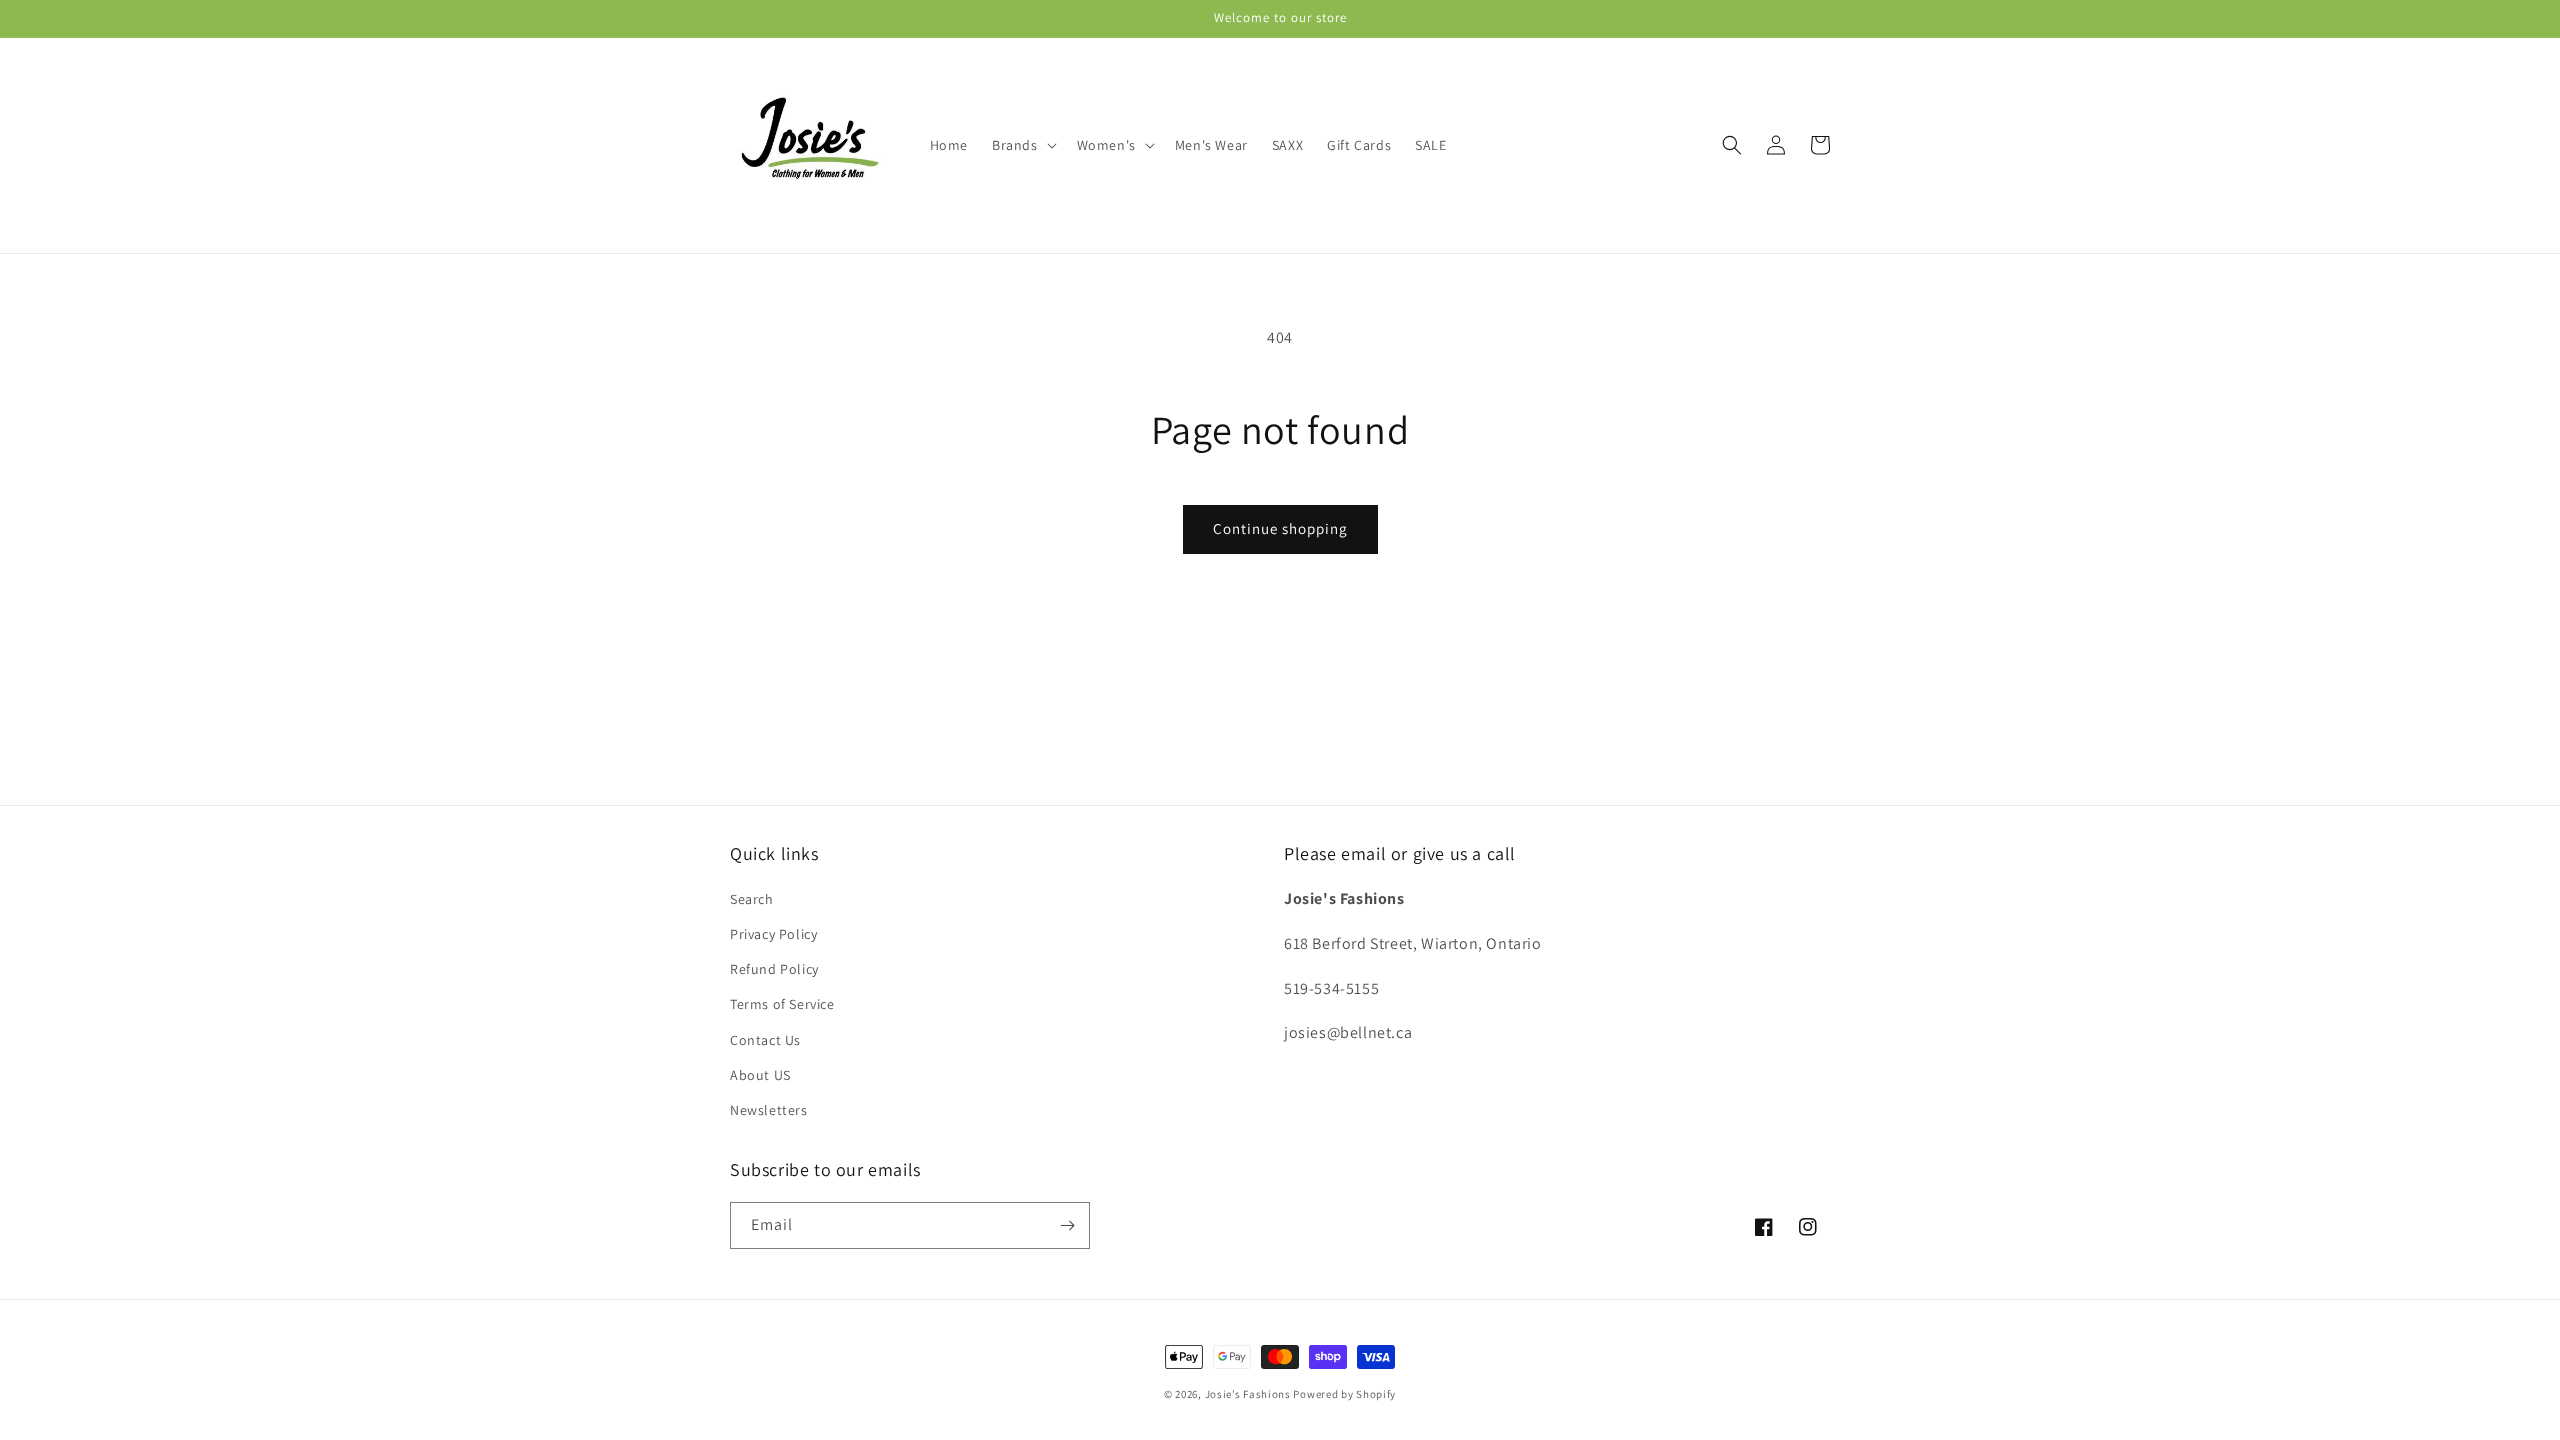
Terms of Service (782, 1004)
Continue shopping (1280, 528)
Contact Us (765, 1040)
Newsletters (769, 1110)
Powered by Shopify (1344, 1394)
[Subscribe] (1067, 1225)
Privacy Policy (773, 934)
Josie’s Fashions (1248, 1394)
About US (760, 1075)
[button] (1022, 145)
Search (752, 899)
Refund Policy (774, 969)
